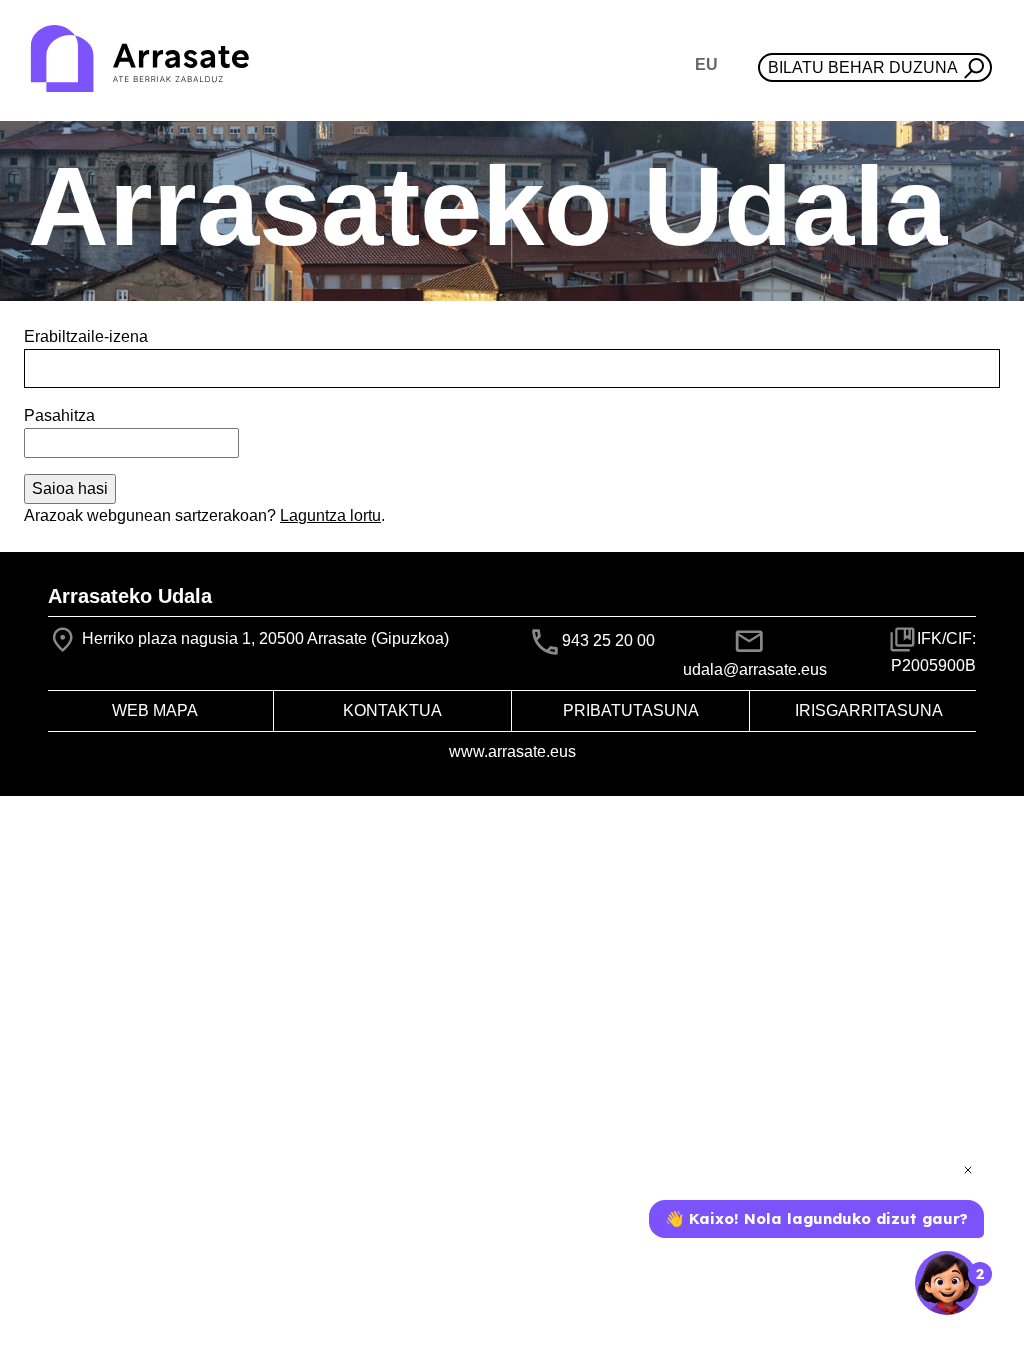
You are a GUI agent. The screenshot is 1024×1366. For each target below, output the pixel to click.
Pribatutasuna (631, 710)
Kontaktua (392, 710)
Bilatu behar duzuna (863, 67)
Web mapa (155, 710)
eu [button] (706, 64)
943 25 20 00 (608, 640)
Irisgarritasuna (869, 710)
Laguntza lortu (330, 515)
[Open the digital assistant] (947, 1283)
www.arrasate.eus (512, 751)
